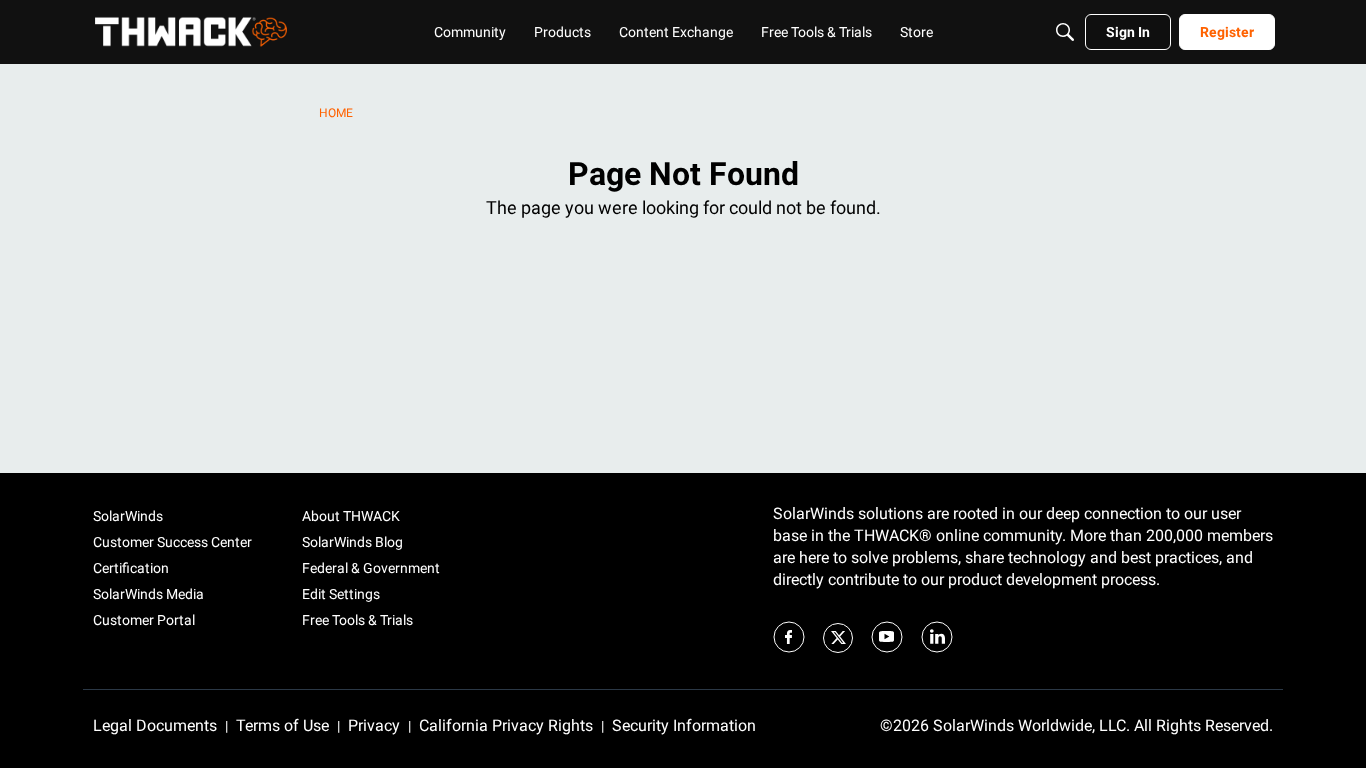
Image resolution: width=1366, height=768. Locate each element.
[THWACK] (191, 32)
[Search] (1065, 32)
